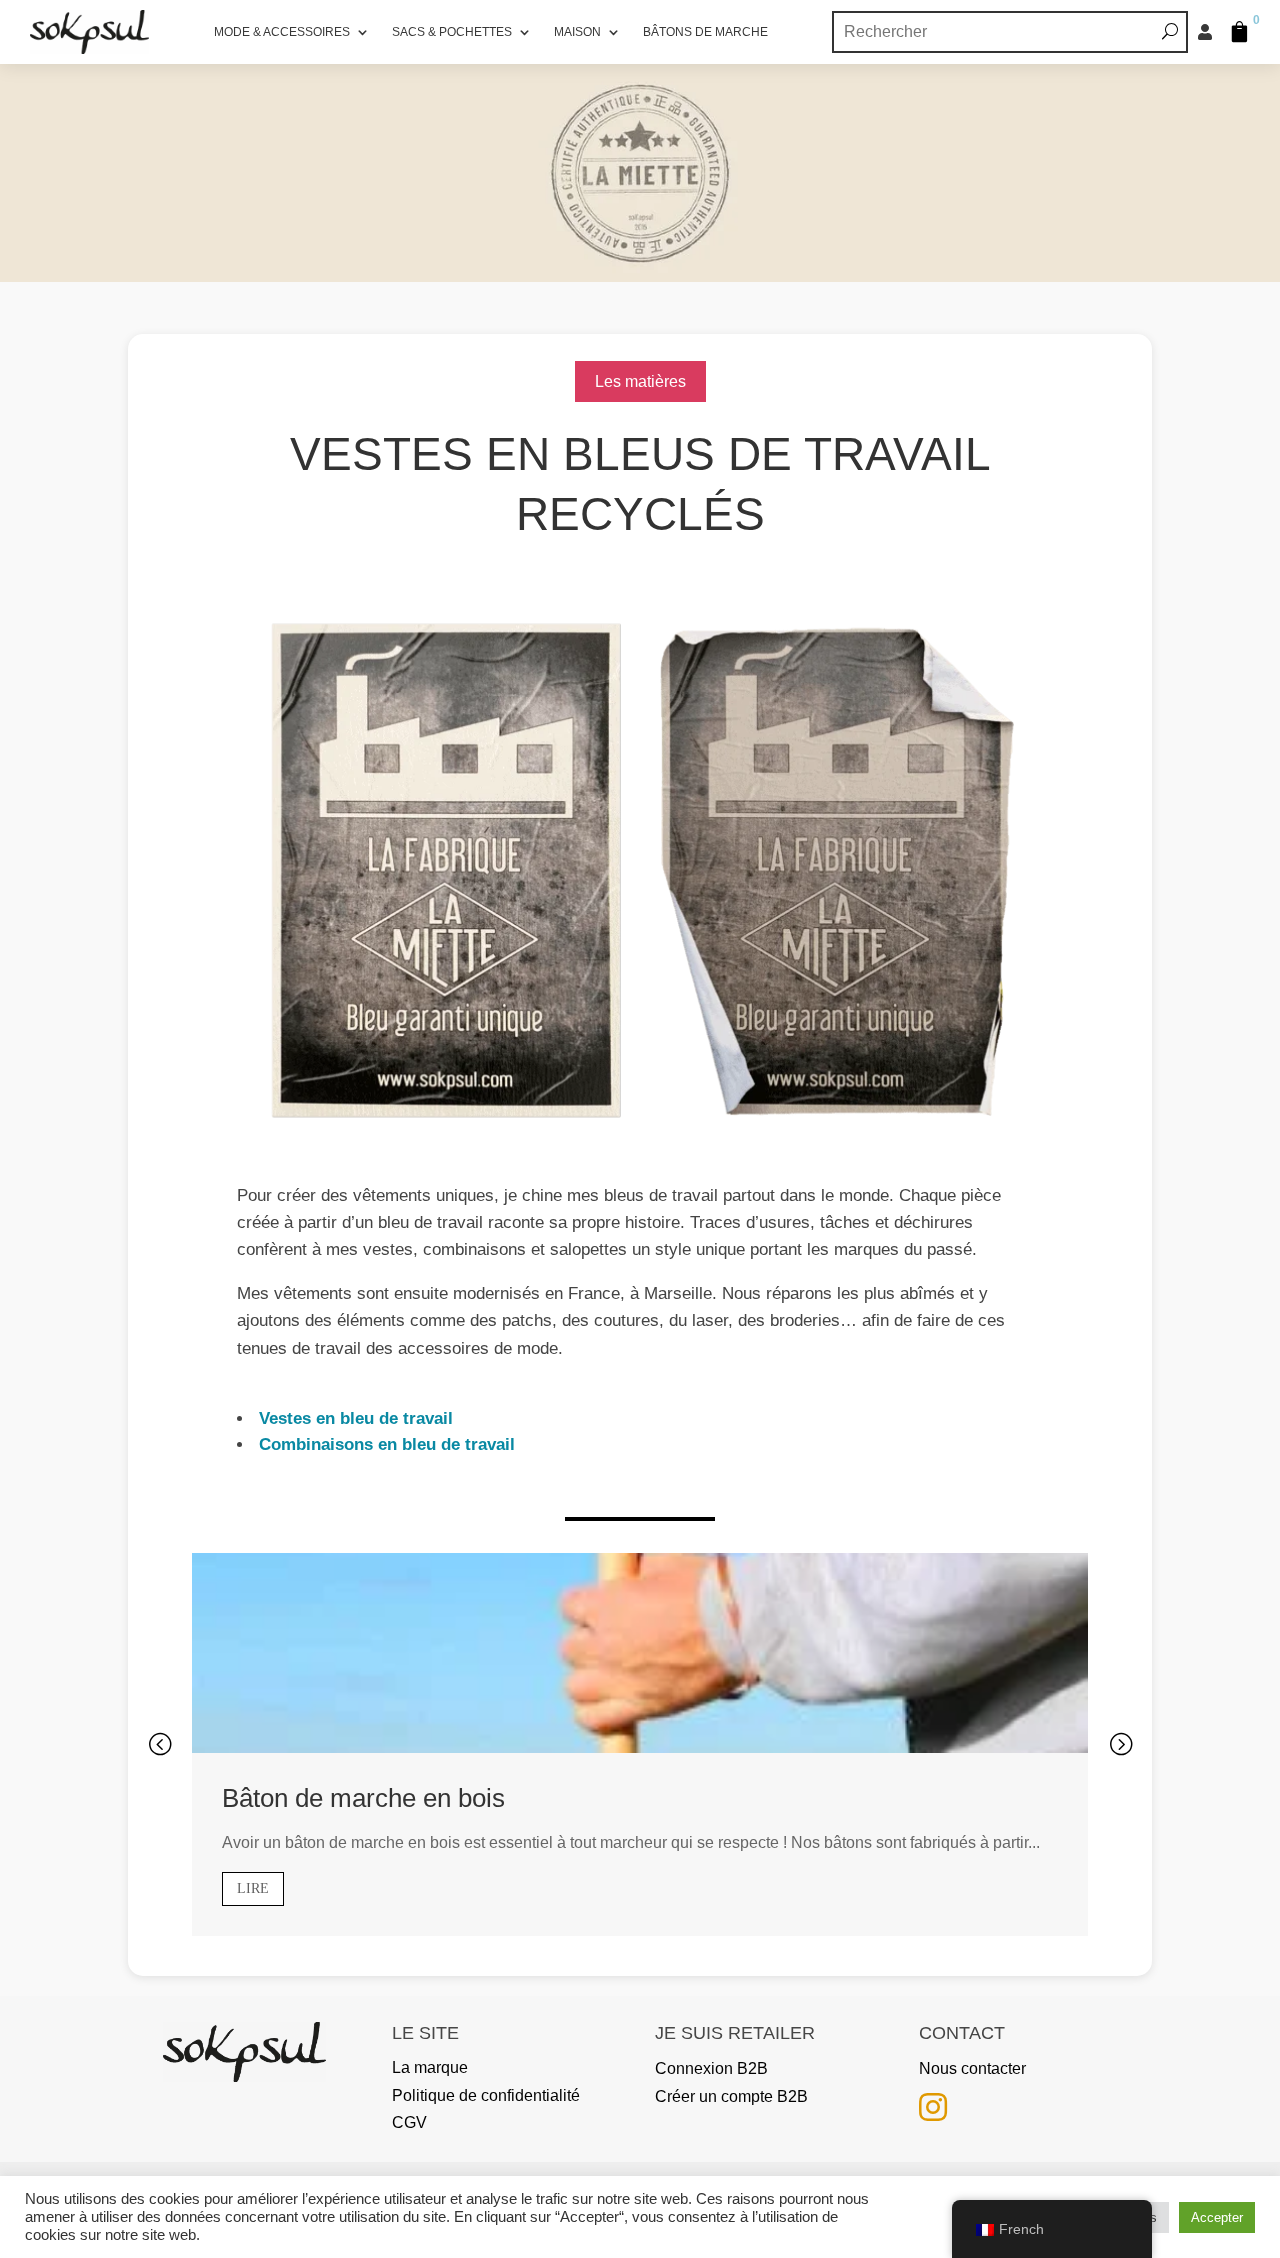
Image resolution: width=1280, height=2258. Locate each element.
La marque (430, 2067)
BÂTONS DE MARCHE (705, 32)
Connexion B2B (711, 2068)
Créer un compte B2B (731, 2096)
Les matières (640, 381)
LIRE (253, 1888)
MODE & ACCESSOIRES (282, 32)
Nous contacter (972, 2068)
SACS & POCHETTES (452, 32)
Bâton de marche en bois (363, 1798)
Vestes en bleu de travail (353, 1418)
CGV (409, 2122)
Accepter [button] (1217, 2217)
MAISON (577, 32)
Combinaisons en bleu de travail (384, 1444)
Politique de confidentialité (486, 2095)
